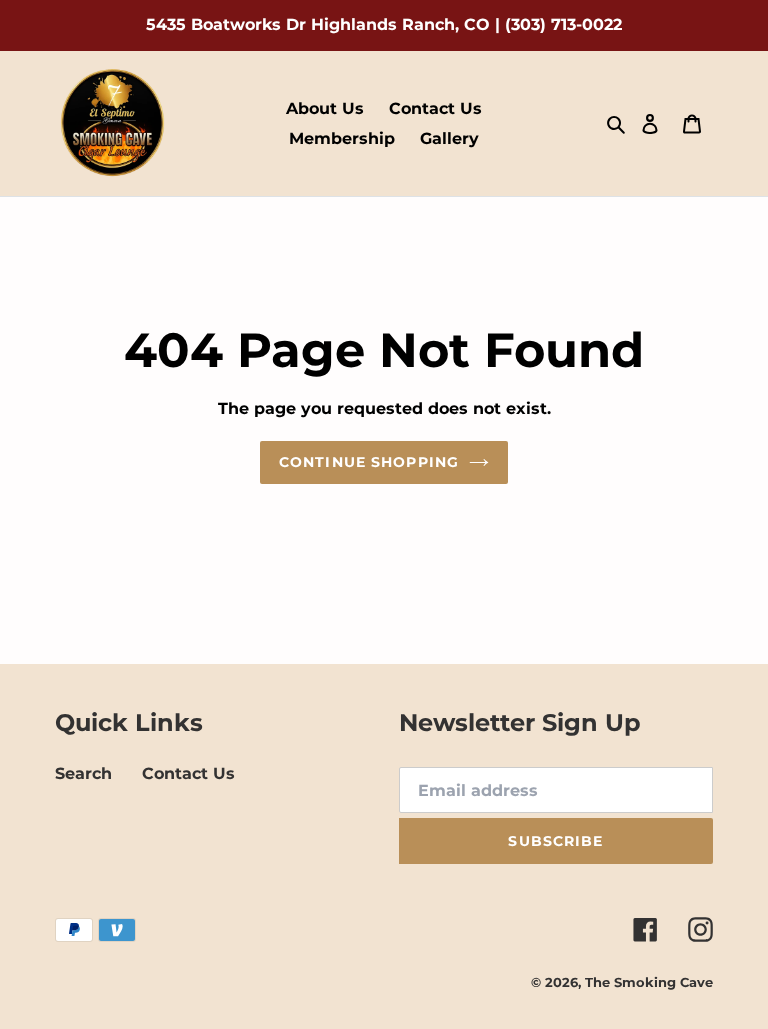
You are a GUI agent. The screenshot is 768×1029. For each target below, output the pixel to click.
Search (83, 773)
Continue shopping (369, 462)
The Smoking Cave (649, 982)
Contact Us (188, 773)
